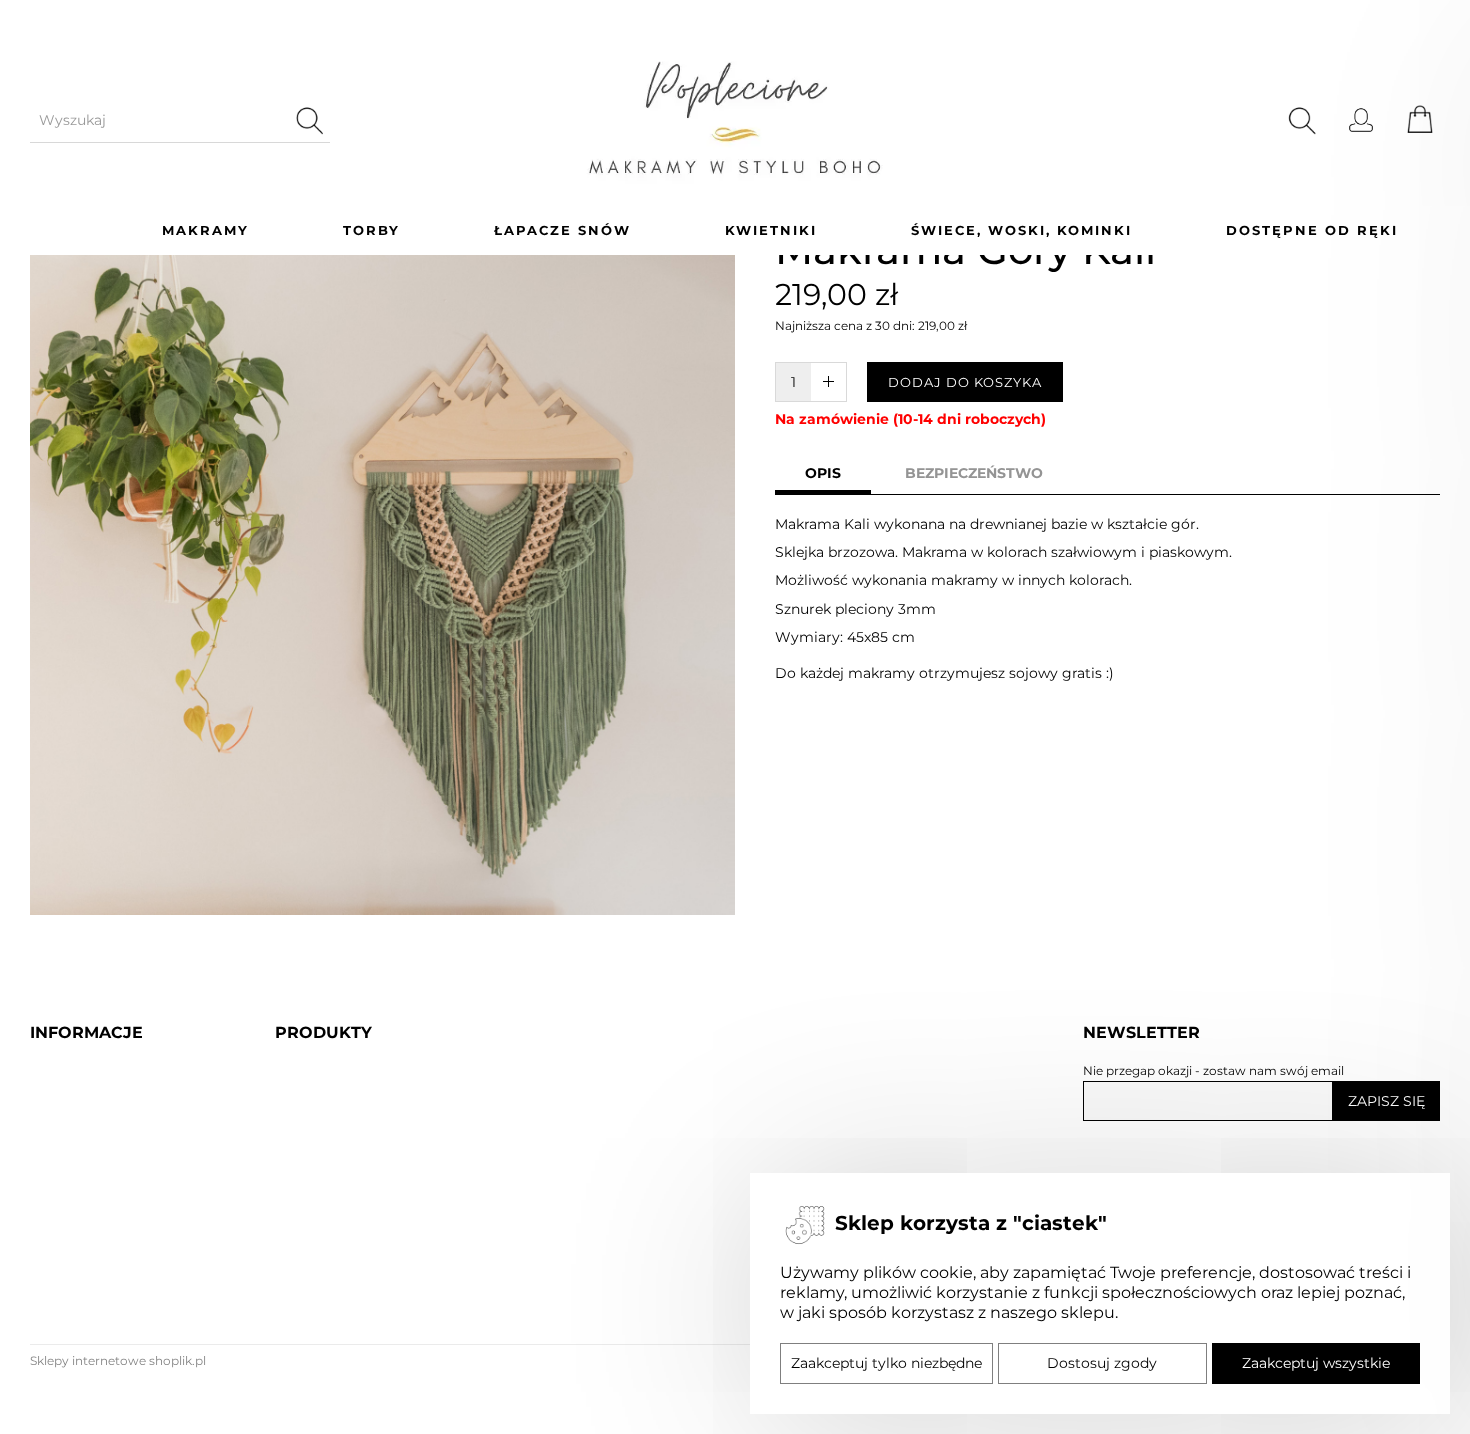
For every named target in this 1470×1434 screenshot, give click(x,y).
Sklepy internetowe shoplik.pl (118, 1360)
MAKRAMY (205, 230)
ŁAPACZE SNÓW (562, 230)
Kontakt (62, 1371)
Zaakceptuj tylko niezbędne (886, 1363)
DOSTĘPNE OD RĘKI (1312, 230)
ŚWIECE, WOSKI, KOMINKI (1021, 230)
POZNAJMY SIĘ (90, 1176)
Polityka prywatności (112, 1293)
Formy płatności (94, 1254)
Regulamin (74, 1332)
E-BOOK (308, 1410)
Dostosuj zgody (1102, 1363)
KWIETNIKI (771, 230)
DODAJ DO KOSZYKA (965, 382)
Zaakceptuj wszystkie (1316, 1363)
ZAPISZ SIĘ (1386, 1101)
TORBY (371, 230)
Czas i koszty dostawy (115, 1215)
